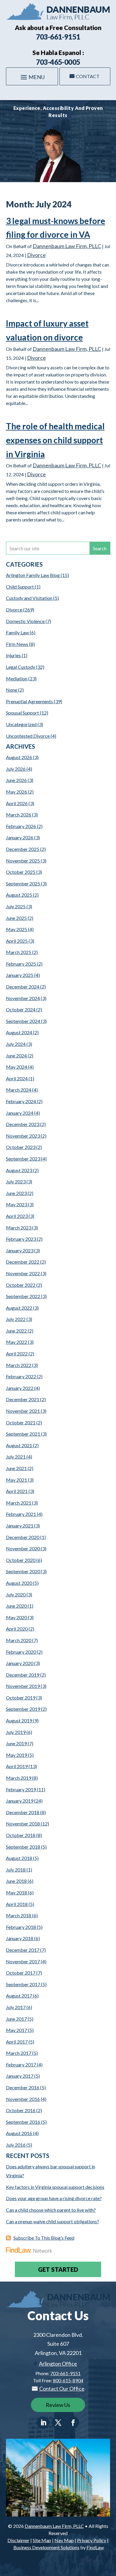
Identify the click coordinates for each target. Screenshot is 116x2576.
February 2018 (21, 1927)
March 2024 (19, 1090)
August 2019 (19, 1720)
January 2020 (20, 1663)
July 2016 (16, 2145)
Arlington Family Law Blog (33, 575)
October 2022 (21, 1285)
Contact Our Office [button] (62, 2389)
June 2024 (16, 1056)
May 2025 (17, 929)
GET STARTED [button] (58, 2269)
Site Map (42, 2540)
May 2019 (17, 1755)
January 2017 (20, 2076)
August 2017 (19, 1996)
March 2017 (19, 2053)
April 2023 (17, 1216)
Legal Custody (21, 667)
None (12, 690)
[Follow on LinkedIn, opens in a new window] (43, 2423)
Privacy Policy (92, 2540)
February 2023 (21, 1239)
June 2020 (16, 1606)
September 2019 (23, 1709)
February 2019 (21, 1789)
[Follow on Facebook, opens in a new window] (73, 2423)
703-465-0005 (58, 62)
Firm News (17, 644)
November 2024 (23, 998)
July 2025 (16, 906)
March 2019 (19, 1778)
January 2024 (20, 1113)
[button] (32, 77)
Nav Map (64, 2540)
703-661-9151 (58, 37)
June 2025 (16, 918)
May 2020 (17, 1617)
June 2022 (16, 1331)
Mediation (17, 678)
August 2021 (19, 1445)
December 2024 (23, 987)
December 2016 (23, 2087)
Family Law (17, 632)
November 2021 (23, 1411)
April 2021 (17, 1491)
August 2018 (19, 1858)
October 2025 (21, 872)
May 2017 (17, 2030)
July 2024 (16, 1044)
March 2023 (19, 1228)
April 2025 (17, 941)
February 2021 (21, 1514)
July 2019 (16, 1732)
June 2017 (16, 2019)
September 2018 (23, 1847)
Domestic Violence (25, 621)
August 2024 (19, 1032)
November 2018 (23, 1824)
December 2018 (23, 1812)
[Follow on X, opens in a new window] (58, 2423)
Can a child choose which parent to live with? (51, 2210)
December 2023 (23, 1124)
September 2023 (23, 1159)
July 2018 (16, 1870)
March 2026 (19, 815)
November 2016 (23, 2099)
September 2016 (23, 2122)
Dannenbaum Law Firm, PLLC (67, 246)
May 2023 (17, 1204)
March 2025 (19, 952)
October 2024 (21, 1009)
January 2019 (20, 1801)
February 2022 (21, 1376)
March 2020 (19, 1640)
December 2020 (23, 1537)
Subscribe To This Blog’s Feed (44, 2238)
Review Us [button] (58, 2405)
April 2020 (17, 1629)
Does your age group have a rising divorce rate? (54, 2198)
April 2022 (17, 1354)
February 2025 (21, 964)
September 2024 (23, 1021)
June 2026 (16, 780)
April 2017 (17, 2042)
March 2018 (19, 1915)
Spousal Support (22, 713)
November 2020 (23, 1548)
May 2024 (17, 1067)
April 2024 (17, 1078)
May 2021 (17, 1480)
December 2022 (23, 1262)
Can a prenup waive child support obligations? (52, 2221)
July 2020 (16, 1594)
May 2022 (17, 1342)
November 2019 (23, 1686)
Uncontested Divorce (28, 736)
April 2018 (17, 1904)
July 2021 (16, 1457)
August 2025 (19, 895)
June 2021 (16, 1468)
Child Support (20, 587)
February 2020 (21, 1652)
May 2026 (17, 792)
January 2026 (20, 837)
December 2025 (23, 849)
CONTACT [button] (88, 76)
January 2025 (20, 975)
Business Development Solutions (46, 2547)
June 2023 (16, 1193)
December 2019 (23, 1675)
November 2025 (23, 861)
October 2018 (21, 1835)
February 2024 (21, 1101)
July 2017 (16, 2007)
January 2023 (20, 1250)
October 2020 (21, 1560)
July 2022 (16, 1319)
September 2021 (23, 1434)
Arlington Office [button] (58, 2364)
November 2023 (23, 1136)
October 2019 (21, 1698)
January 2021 (20, 1526)
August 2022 (19, 1308)
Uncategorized (21, 724)
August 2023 (19, 1170)
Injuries (13, 655)
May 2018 (17, 1892)
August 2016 (19, 2133)
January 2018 (20, 1938)
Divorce (36, 255)
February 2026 (21, 826)
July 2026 (16, 769)
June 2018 (16, 1881)
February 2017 (21, 2065)
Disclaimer (18, 2540)
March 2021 (19, 1503)
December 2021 (23, 1399)
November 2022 (23, 1273)
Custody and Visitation (29, 598)
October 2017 (21, 1973)
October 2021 (21, 1422)
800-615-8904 (68, 2380)
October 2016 (21, 2110)
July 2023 (16, 1181)
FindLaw (95, 2547)
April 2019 (17, 1766)
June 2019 (16, 1743)
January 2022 (20, 1388)
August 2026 (19, 757)
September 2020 (23, 1571)
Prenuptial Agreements (29, 701)
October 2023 (21, 1147)
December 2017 (23, 1950)
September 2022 (23, 1296)
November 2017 (23, 1961)
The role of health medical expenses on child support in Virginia (55, 440)
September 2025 (23, 883)
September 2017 (23, 1984)
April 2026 (17, 803)
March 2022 (19, 1365)
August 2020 (19, 1583)
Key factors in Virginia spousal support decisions (55, 2187)
